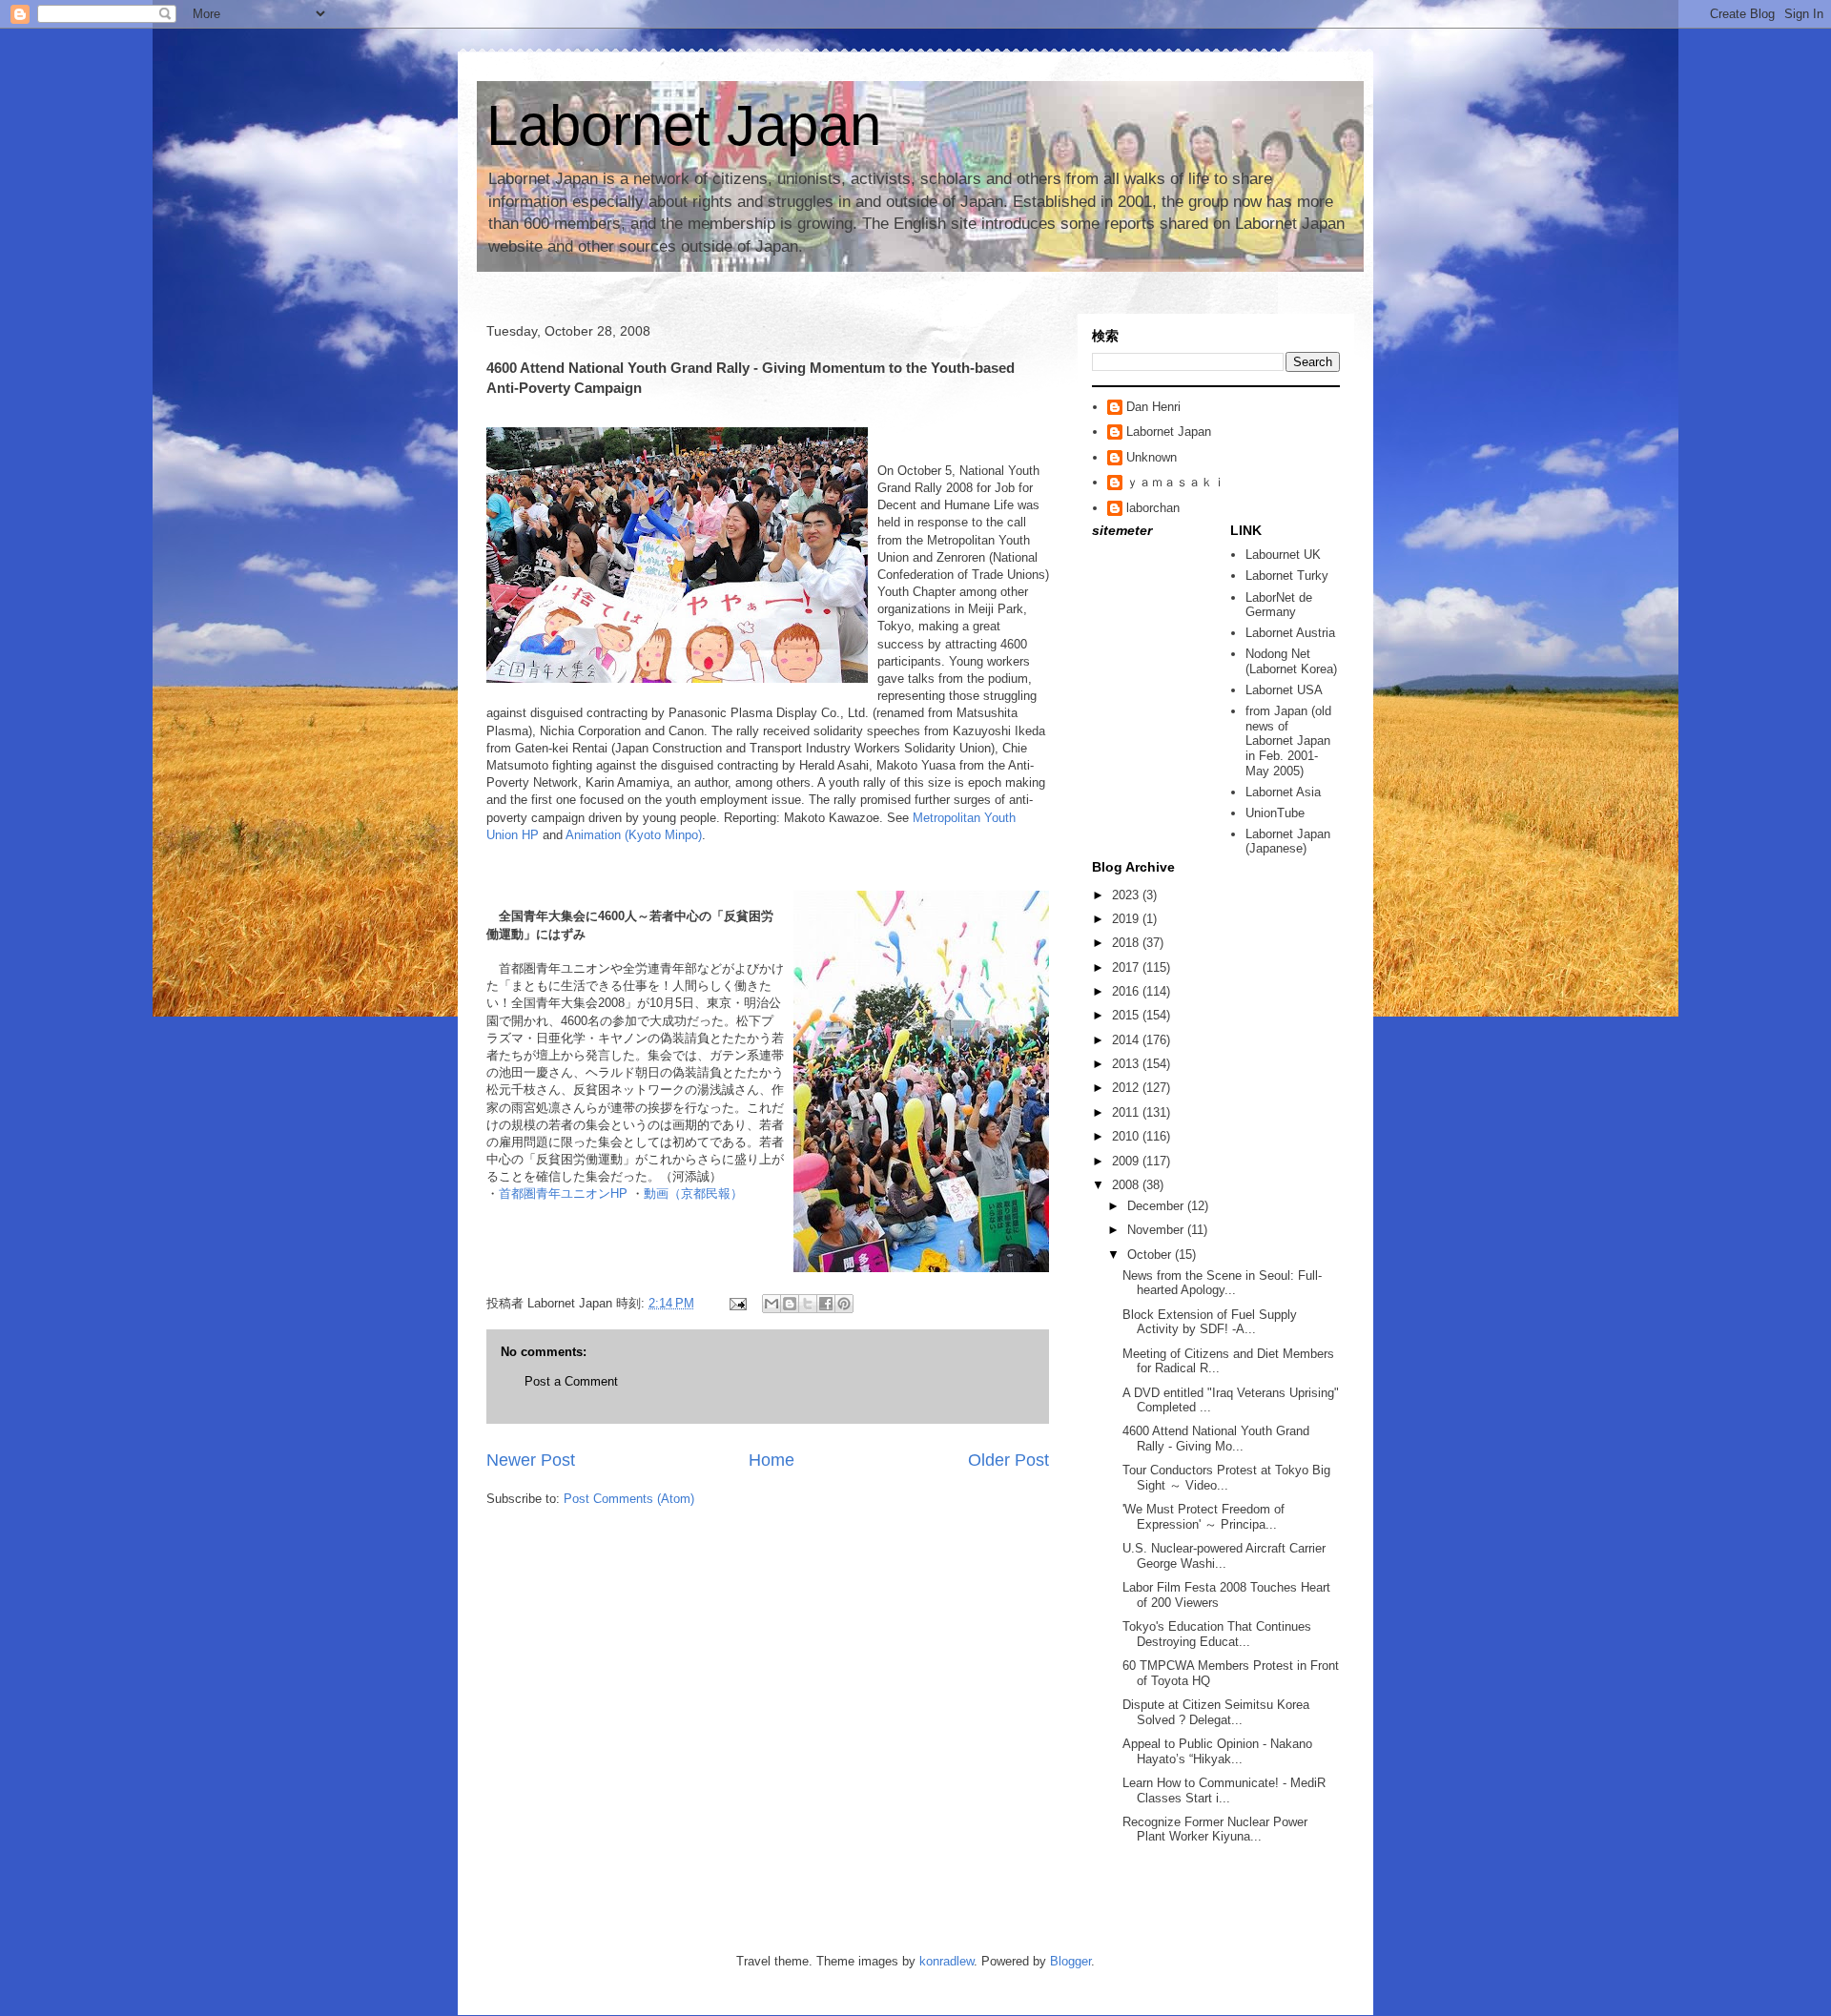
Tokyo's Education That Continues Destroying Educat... (1217, 1634)
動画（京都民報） (693, 1193)
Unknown (1152, 457)
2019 (1127, 919)
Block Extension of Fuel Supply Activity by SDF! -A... (1210, 1322)
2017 (1127, 967)
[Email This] (771, 1304)
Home (771, 1460)
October (1151, 1255)
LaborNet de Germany (1279, 605)
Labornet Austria (1290, 633)
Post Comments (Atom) (629, 1499)
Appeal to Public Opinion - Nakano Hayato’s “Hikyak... (1217, 1751)
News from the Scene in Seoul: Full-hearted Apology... (1222, 1283)
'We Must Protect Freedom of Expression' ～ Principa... (1204, 1517)
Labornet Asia (1283, 792)
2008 (1127, 1185)
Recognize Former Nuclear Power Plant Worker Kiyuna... (1215, 1830)
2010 (1127, 1136)
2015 (1127, 1015)
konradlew (946, 1961)
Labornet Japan (684, 125)
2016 (1127, 991)
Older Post (1008, 1460)
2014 (1127, 1040)
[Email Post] (737, 1303)
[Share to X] (808, 1304)
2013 (1127, 1064)
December (1157, 1206)
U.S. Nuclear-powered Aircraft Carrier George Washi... (1224, 1556)
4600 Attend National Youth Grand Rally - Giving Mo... (1216, 1439)
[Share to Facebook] (826, 1304)
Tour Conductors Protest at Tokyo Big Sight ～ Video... (1226, 1478)
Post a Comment (571, 1381)
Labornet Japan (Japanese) (1288, 842)
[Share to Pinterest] (844, 1304)
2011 (1127, 1112)
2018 (1127, 943)
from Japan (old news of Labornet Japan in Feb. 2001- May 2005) (1288, 741)
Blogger (1070, 1961)
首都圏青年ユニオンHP (565, 1193)
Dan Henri (1153, 407)
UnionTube (1275, 813)
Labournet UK (1283, 555)
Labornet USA (1284, 690)
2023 (1127, 895)
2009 (1127, 1161)
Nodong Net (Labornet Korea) (1291, 661)
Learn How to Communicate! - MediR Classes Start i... (1224, 1790)
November (1157, 1230)
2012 (1127, 1088)
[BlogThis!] (790, 1304)
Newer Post (531, 1460)
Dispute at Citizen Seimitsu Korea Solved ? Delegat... (1216, 1712)
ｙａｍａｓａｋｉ (1176, 482)
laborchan (1153, 508)
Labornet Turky (1287, 576)
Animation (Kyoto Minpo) (634, 835)
